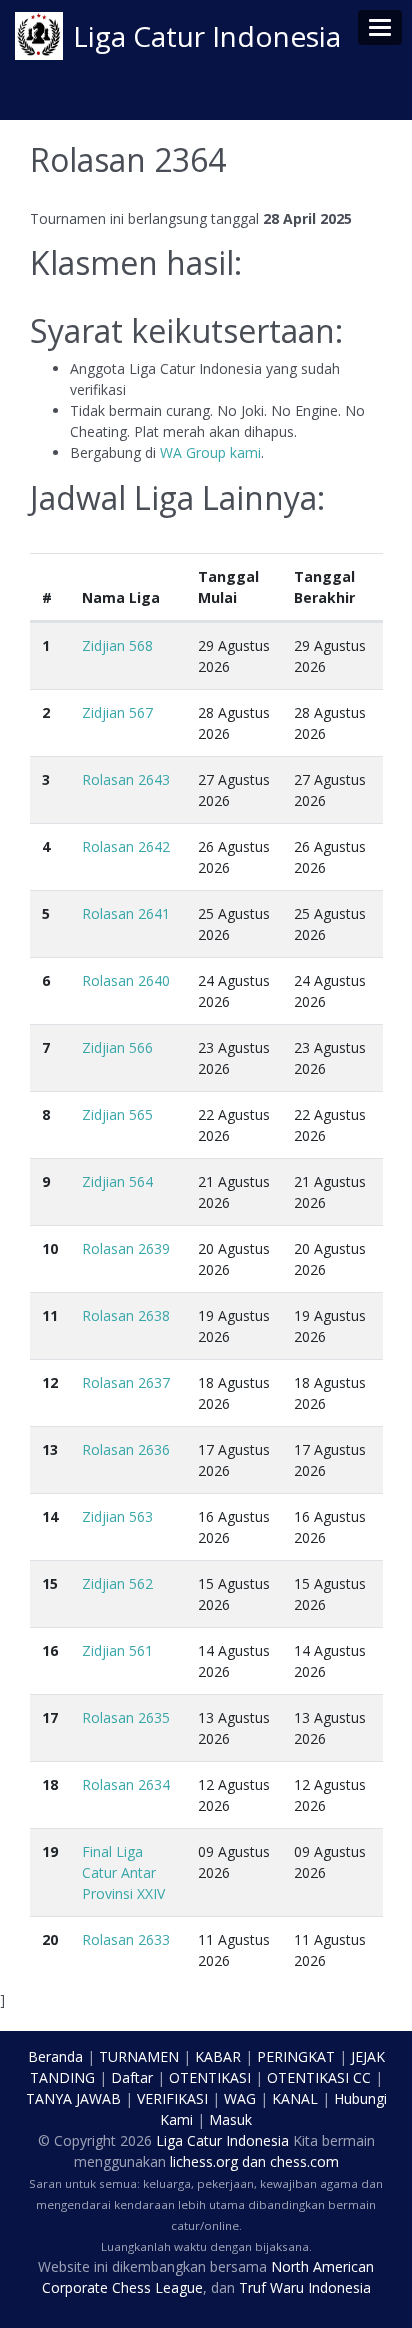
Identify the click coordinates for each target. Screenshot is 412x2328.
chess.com (304, 2161)
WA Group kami (210, 452)
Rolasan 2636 (126, 1449)
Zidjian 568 (117, 645)
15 (50, 1583)
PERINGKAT (296, 2056)
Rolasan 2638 (126, 1315)
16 (50, 1650)
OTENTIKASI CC (319, 2077)
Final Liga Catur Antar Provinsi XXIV (123, 1872)
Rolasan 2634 (126, 1784)
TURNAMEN (139, 2056)
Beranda (55, 2056)
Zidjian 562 (117, 1583)
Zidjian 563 (117, 1516)
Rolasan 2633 (126, 1939)
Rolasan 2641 (126, 913)
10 (50, 1248)
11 (50, 1315)
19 (50, 1851)
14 (50, 1516)
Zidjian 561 (117, 1650)
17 (50, 1717)
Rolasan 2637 (126, 1382)
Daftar (132, 2077)
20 (50, 1939)
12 (50, 1382)
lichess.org (204, 2161)
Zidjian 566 (117, 1047)
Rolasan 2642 (126, 846)
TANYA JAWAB (73, 2098)
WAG (240, 2098)
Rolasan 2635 (126, 1717)
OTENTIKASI (210, 2077)
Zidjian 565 (117, 1114)
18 (50, 1784)
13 (50, 1449)
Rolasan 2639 (126, 1248)
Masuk (230, 2119)
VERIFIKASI (172, 2098)
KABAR (218, 2056)
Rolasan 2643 (126, 779)
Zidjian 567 (117, 712)
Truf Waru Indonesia (305, 2287)
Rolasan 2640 (126, 980)
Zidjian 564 (117, 1181)
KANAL (295, 2098)
